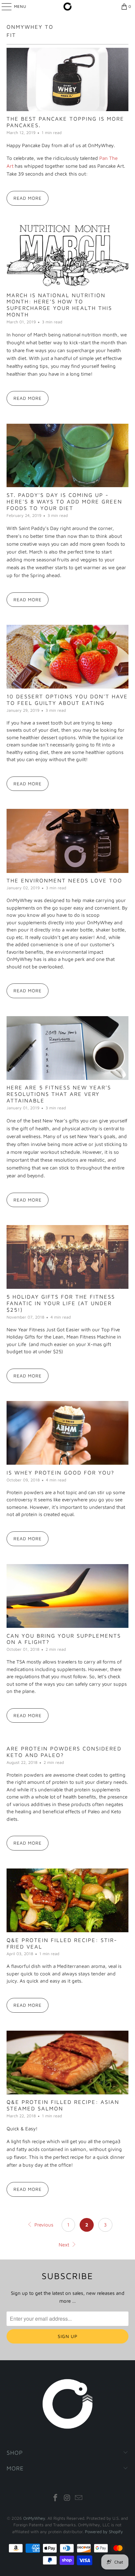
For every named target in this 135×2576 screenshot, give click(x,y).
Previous (43, 2225)
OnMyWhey (34, 2518)
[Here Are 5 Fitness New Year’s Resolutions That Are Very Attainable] (67, 1048)
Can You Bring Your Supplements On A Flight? (64, 1639)
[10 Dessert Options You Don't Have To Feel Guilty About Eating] (67, 657)
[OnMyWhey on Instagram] (67, 2498)
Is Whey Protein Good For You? (60, 1472)
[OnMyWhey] (67, 7)
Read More (28, 198)
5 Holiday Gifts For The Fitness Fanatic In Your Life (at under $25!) (61, 1303)
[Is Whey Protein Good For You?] (67, 1433)
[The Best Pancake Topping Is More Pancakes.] (67, 79)
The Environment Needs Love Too (64, 880)
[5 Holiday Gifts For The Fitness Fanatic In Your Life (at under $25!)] (67, 1257)
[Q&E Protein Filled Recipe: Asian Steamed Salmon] (67, 2063)
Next (65, 2245)
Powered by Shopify (104, 2532)
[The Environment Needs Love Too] (67, 841)
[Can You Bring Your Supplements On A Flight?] (67, 1596)
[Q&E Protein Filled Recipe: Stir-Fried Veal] (67, 1900)
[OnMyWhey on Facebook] (55, 2498)
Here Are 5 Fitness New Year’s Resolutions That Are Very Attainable (59, 1094)
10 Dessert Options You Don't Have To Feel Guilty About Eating (67, 699)
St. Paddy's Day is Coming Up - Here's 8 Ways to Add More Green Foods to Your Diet (64, 501)
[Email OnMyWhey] (79, 2498)
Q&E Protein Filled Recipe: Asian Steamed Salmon (63, 2105)
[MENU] (3, 7)
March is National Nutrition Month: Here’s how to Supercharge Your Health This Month (59, 305)
